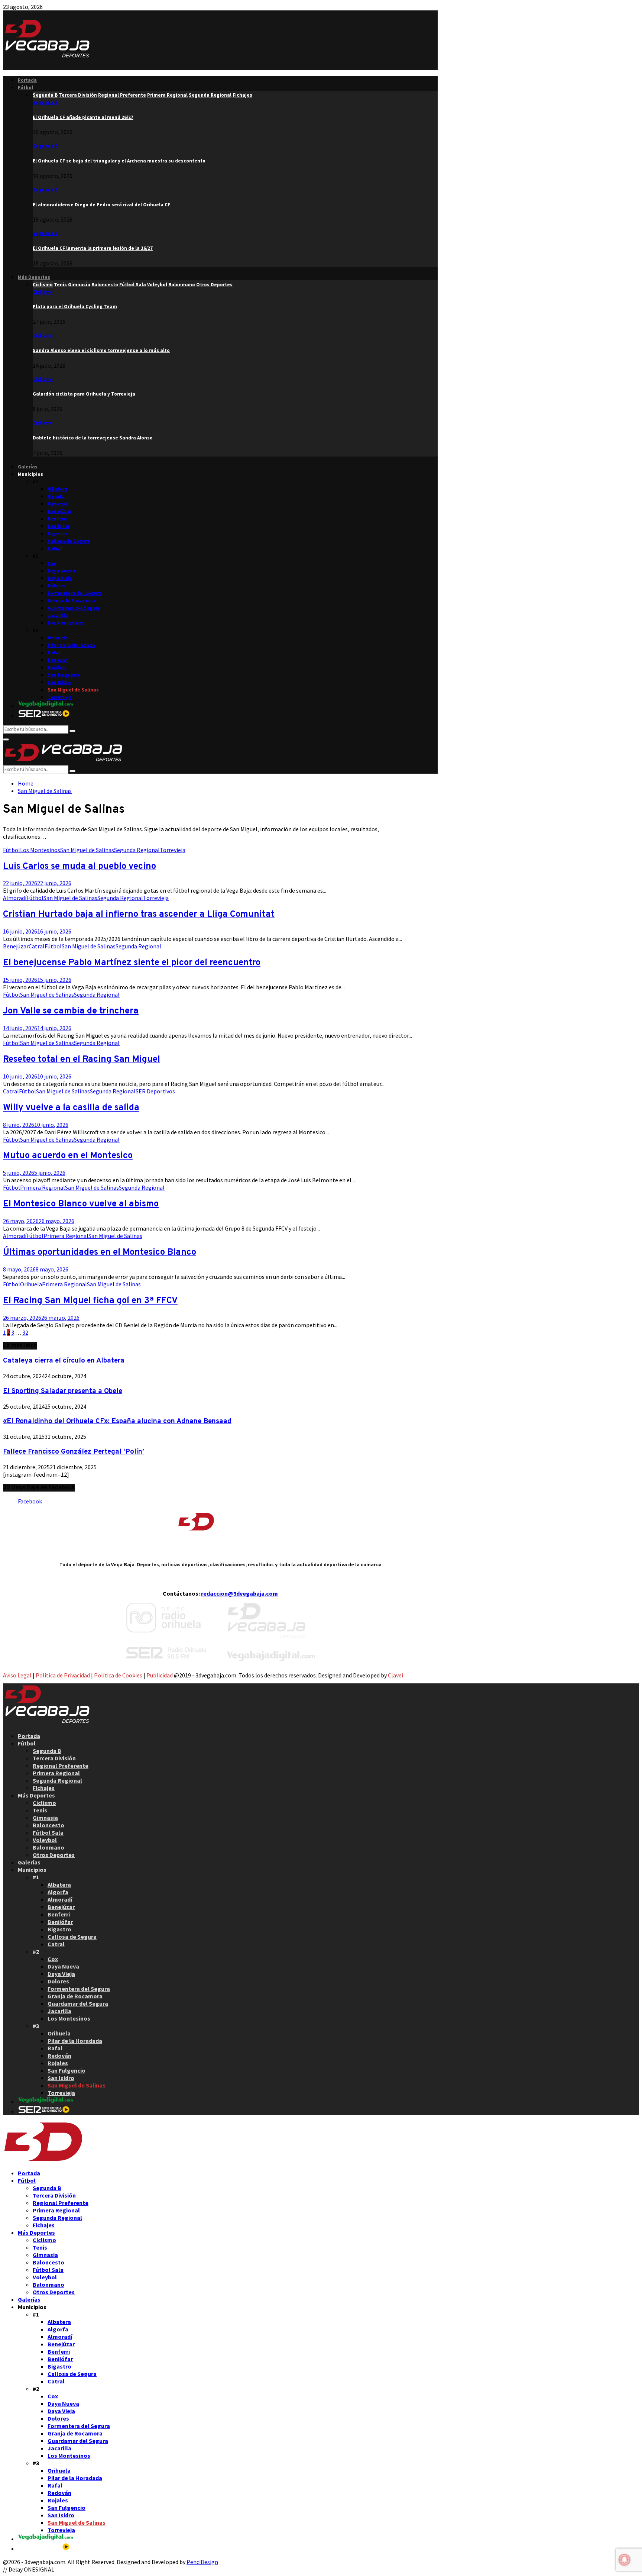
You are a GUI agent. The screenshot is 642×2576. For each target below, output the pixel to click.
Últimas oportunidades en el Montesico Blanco (100, 1252)
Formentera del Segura (75, 593)
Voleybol (45, 1840)
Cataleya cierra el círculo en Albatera (64, 1361)
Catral (55, 549)
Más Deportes (34, 277)
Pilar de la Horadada (71, 645)
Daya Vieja (60, 578)
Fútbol (25, 88)
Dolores (57, 586)
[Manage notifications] (625, 2560)
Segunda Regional (137, 850)
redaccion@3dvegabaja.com (239, 1593)
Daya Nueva (61, 571)
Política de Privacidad (63, 1675)
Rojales (56, 668)
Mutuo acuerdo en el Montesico (68, 1156)
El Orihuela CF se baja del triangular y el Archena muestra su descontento (119, 161)
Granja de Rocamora (71, 601)
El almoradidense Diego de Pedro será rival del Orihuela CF (101, 205)
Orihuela (58, 638)
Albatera (58, 489)
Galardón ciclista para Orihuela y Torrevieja (84, 394)
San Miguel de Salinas (73, 690)
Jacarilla (58, 615)
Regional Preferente (61, 1766)
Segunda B (45, 102)
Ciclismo (43, 292)
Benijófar (59, 526)
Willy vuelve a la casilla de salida (71, 1108)
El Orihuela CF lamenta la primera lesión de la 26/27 (93, 248)
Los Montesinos (66, 623)
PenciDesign (202, 2562)
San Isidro (59, 682)
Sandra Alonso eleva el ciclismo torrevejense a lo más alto (101, 350)
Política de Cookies (118, 1675)
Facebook (30, 1501)
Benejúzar (59, 511)
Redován (58, 660)
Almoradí (58, 504)
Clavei (395, 1675)
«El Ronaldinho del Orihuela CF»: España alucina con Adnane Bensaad (117, 1421)
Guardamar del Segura (74, 608)
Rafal (54, 653)
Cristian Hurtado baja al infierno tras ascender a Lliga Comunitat (139, 915)
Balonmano (48, 1847)
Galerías (28, 467)
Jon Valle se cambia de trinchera (71, 1011)
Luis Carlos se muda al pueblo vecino (80, 867)
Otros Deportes (54, 1855)
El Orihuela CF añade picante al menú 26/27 (83, 117)
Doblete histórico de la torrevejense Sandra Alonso (93, 438)
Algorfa (56, 496)
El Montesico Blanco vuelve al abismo (81, 1204)
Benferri (57, 519)
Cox (52, 563)
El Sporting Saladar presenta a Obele (63, 1391)
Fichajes (44, 1788)
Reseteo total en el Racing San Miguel (82, 1060)
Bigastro (58, 534)
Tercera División (54, 1758)
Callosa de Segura (69, 541)
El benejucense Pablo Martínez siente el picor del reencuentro (132, 963)
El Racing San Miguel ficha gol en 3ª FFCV (90, 1301)
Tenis (40, 1810)
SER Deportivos (155, 1091)
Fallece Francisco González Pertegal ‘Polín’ (74, 1452)
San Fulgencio (64, 675)
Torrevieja (60, 697)
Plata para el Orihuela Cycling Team (75, 307)
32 (25, 1332)
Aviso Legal (17, 1675)
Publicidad (160, 1675)
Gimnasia (45, 1818)
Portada (27, 80)
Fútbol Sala (48, 1832)
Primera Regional (43, 1187)
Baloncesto (48, 1825)
